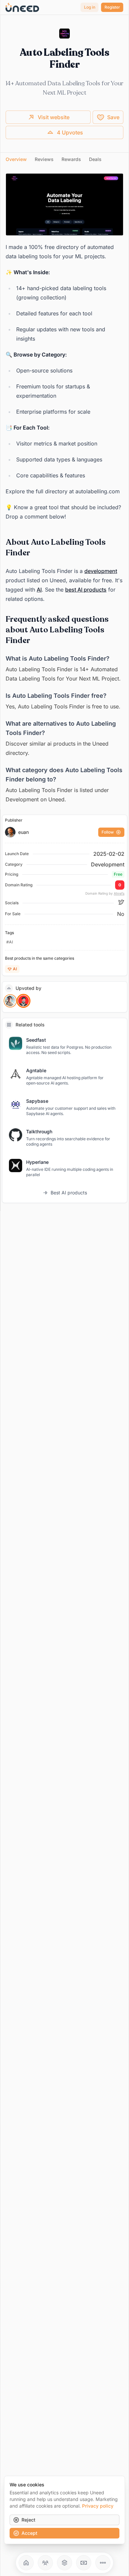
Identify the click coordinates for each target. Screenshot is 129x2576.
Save (113, 117)
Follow (108, 832)
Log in (90, 7)
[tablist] (64, 160)
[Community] (45, 2563)
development (101, 571)
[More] (103, 2563)
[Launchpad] (26, 2563)
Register (112, 7)
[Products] (64, 2563)
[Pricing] (84, 2563)
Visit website (54, 117)
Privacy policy (98, 2506)
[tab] (16, 159)
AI (39, 590)
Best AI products (69, 1193)
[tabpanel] (64, 489)
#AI (10, 942)
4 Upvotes (70, 132)
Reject (28, 2520)
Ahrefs (119, 893)
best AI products (86, 590)
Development (108, 864)
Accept (29, 2533)
